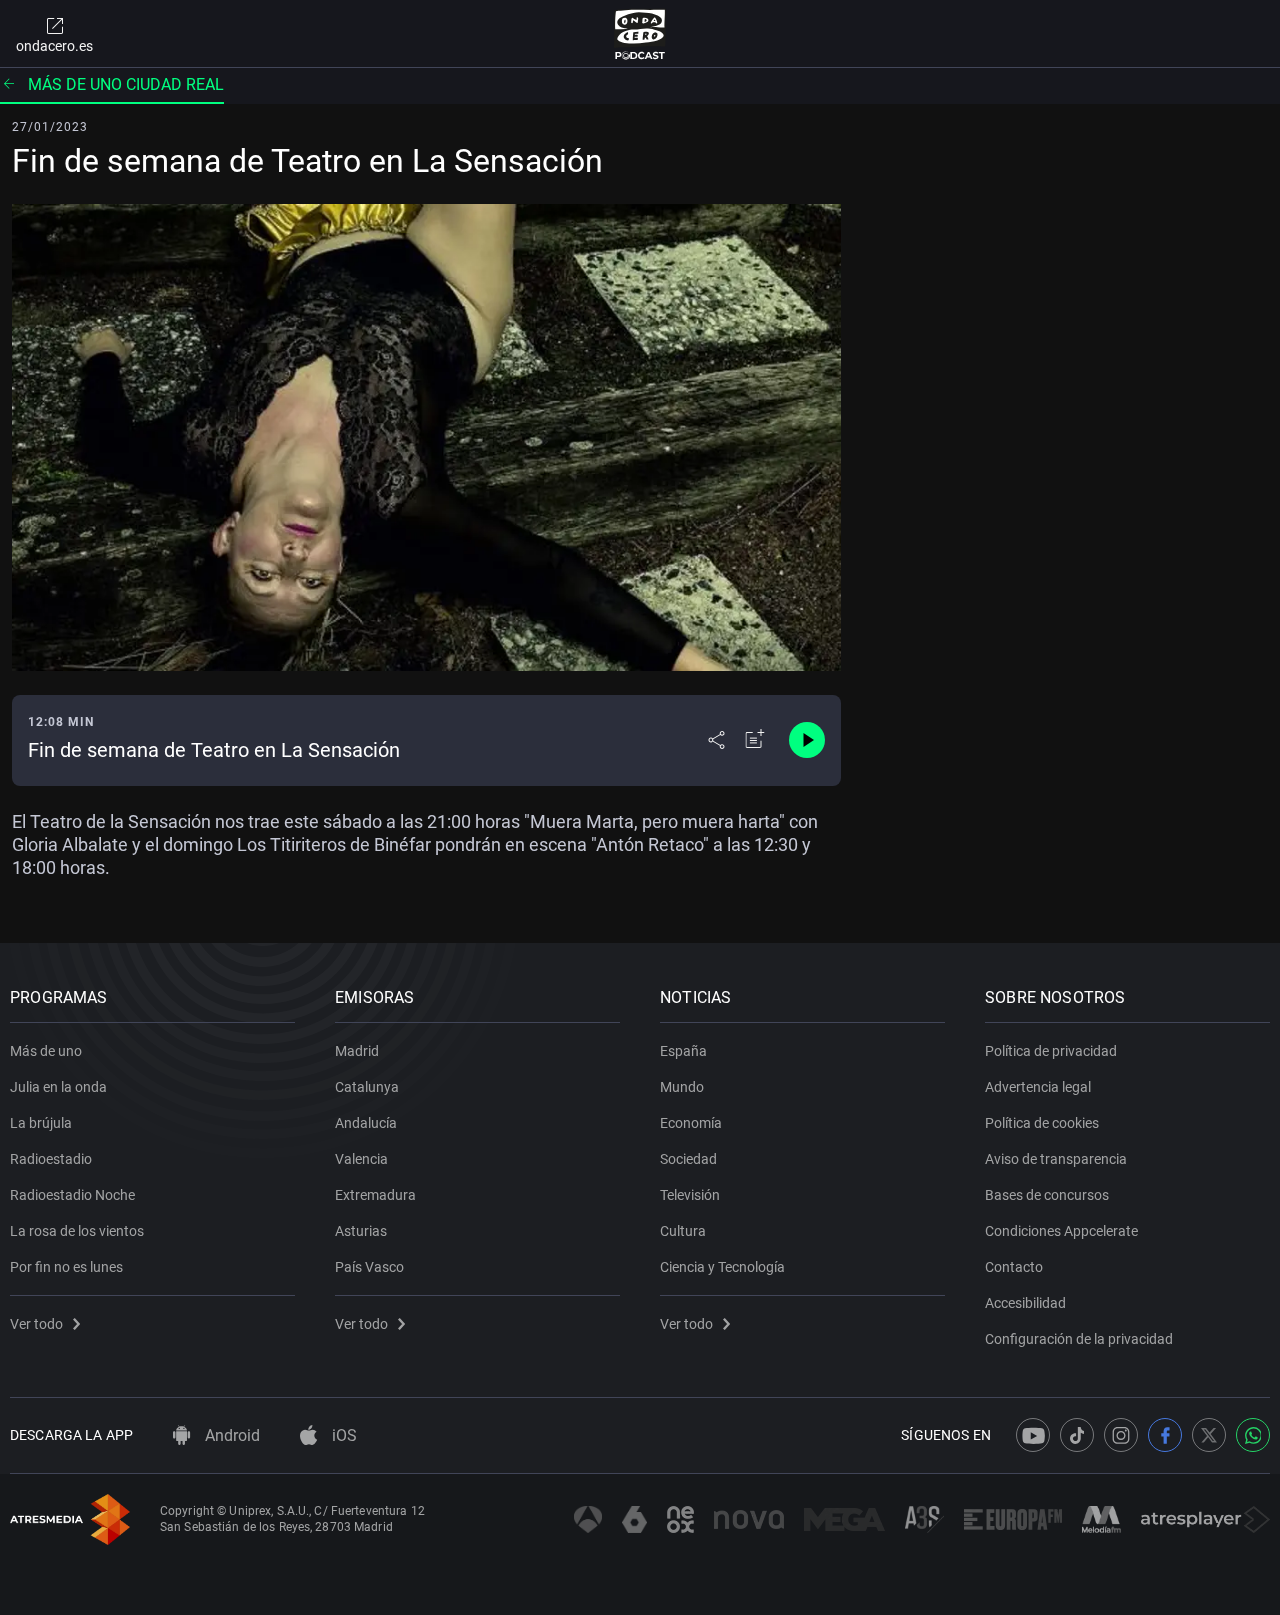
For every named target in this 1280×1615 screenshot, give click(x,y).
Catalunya (367, 1087)
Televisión (690, 1195)
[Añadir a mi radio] (755, 740)
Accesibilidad (1025, 1303)
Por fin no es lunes (66, 1267)
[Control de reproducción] (807, 740)
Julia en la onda (58, 1087)
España (683, 1051)
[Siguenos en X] (1209, 1435)
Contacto (1014, 1267)
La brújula (41, 1123)
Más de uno (46, 1051)
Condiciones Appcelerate (1061, 1231)
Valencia (361, 1159)
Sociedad (688, 1159)
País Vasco (369, 1267)
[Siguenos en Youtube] (1033, 1435)
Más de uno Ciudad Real (126, 84)
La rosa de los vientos (77, 1231)
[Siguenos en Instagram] (1121, 1435)
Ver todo (36, 1324)
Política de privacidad (1051, 1051)
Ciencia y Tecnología (722, 1267)
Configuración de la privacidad (1079, 1339)
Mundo (682, 1087)
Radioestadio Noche (72, 1195)
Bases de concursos (1047, 1195)
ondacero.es (54, 46)
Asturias (361, 1231)
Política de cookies (1042, 1123)
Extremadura (375, 1195)
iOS (342, 1435)
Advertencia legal (1038, 1087)
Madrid (357, 1051)
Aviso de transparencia (1056, 1159)
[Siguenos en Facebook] (1165, 1435)
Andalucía (366, 1123)
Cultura (683, 1231)
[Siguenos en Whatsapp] (1253, 1435)
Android (230, 1435)
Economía (691, 1123)
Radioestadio (51, 1159)
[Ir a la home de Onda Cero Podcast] (640, 34)
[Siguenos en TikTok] (1077, 1435)
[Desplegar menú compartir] (716, 740)
